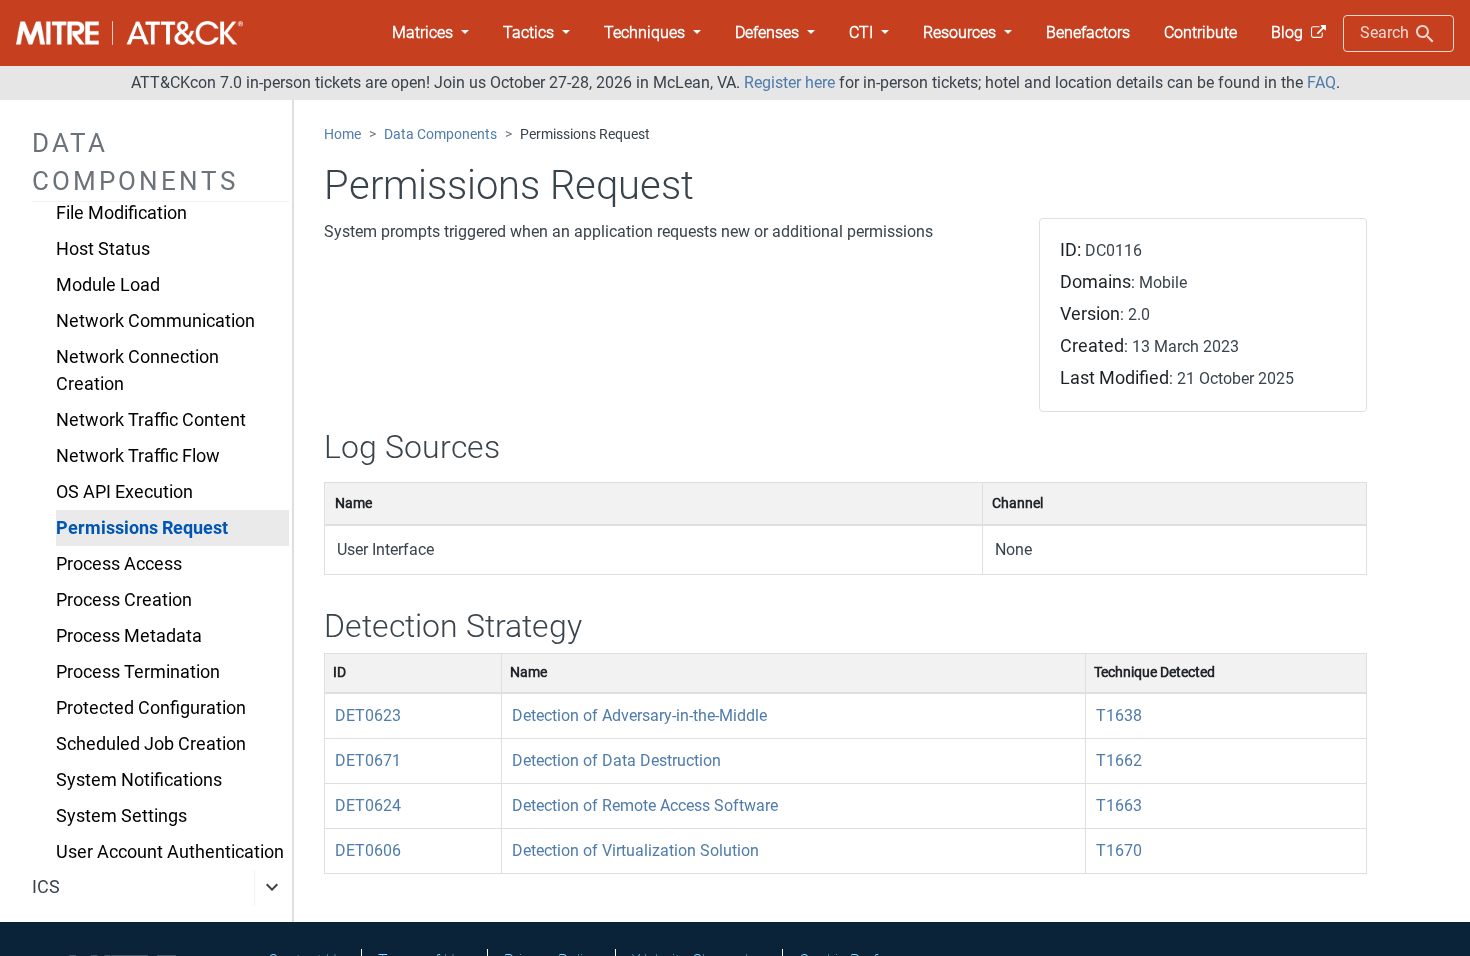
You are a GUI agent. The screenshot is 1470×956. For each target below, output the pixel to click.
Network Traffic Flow (138, 456)
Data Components (440, 134)
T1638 (1119, 715)
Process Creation (124, 600)
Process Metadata (129, 636)
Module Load (108, 285)
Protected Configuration (151, 708)
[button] (430, 33)
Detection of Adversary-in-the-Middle (639, 715)
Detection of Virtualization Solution (635, 850)
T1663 (1119, 805)
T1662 (1119, 760)
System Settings (121, 816)
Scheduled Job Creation (151, 744)
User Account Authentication (170, 852)
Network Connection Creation (137, 370)
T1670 (1119, 850)
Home (342, 134)
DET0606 (368, 850)
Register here (789, 82)
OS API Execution (124, 492)
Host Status (103, 249)
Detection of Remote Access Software (645, 805)
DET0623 (368, 715)
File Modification (121, 213)
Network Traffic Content (151, 420)
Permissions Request (142, 528)
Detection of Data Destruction (616, 760)
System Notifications (139, 780)
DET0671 (368, 760)
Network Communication (155, 321)
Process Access (119, 564)
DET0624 (368, 805)
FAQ (1321, 82)
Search (1386, 32)
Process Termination (138, 672)
